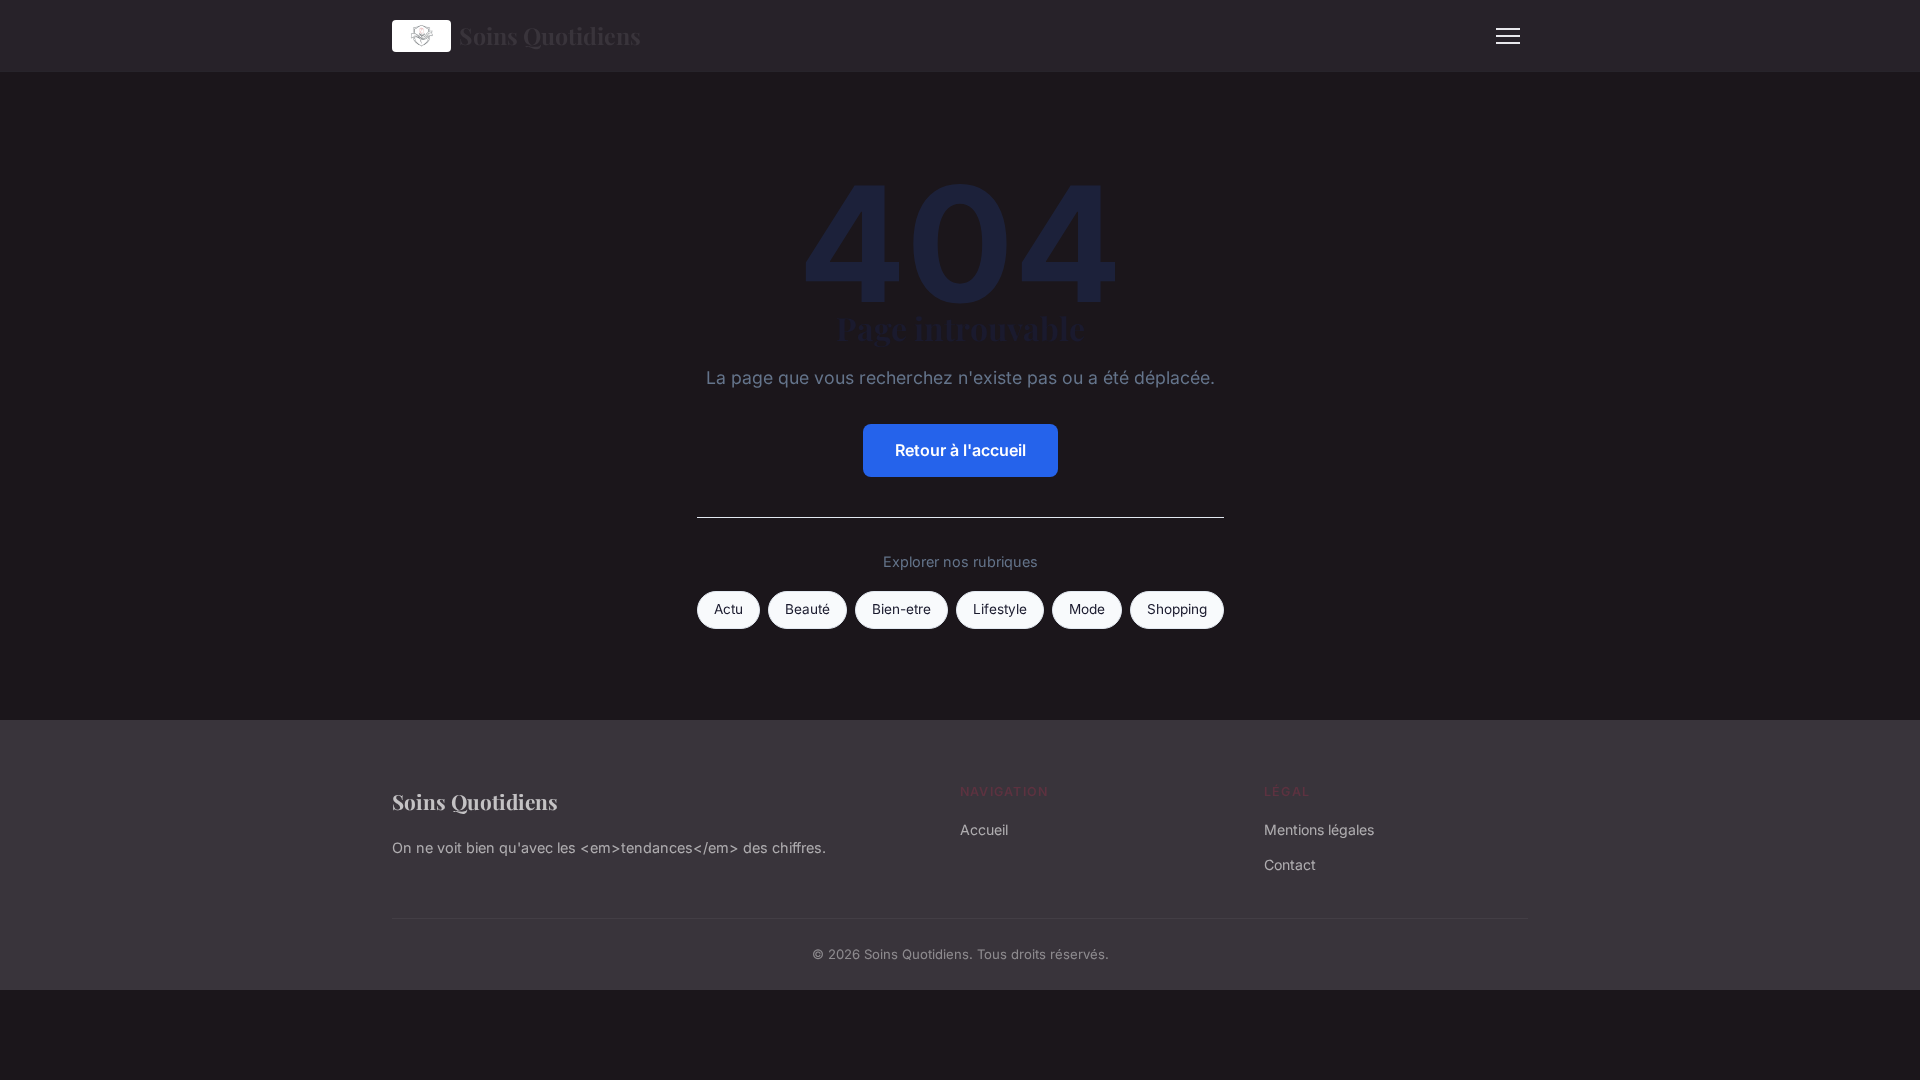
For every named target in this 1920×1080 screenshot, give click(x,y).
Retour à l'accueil (960, 450)
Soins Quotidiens (550, 35)
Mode (1087, 609)
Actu (728, 609)
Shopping (1177, 609)
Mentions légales (1319, 829)
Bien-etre (901, 609)
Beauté (807, 609)
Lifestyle (1000, 609)
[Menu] (1508, 36)
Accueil (984, 829)
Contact (1290, 864)
